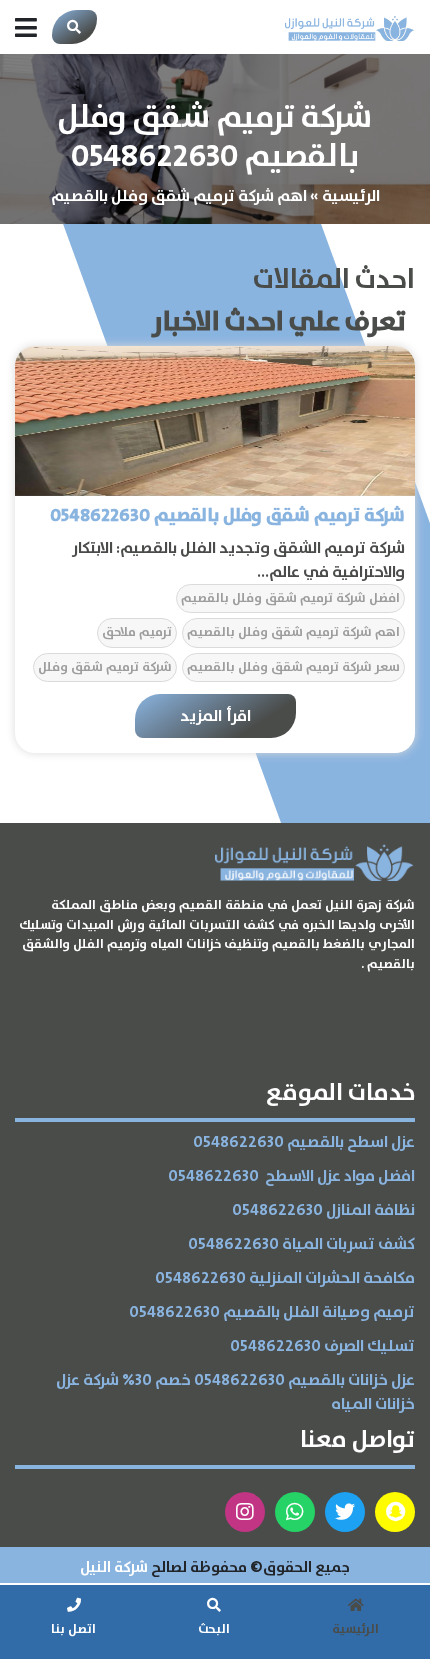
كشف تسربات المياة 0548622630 (301, 1244)
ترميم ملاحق (137, 632)
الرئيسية (351, 196)
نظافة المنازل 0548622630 (323, 1210)
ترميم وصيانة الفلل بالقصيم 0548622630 (272, 1312)
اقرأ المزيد (215, 716)
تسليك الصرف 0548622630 (322, 1346)
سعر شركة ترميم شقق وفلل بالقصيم (293, 667)
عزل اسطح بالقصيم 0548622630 (304, 1142)
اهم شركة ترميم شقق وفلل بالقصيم (293, 632)
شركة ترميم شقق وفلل (105, 667)
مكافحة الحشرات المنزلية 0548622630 (285, 1278)
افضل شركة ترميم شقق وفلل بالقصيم (290, 598)
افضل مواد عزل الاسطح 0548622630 (291, 1176)
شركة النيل (114, 1567)
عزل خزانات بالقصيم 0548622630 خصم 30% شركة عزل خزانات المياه (235, 1392)
